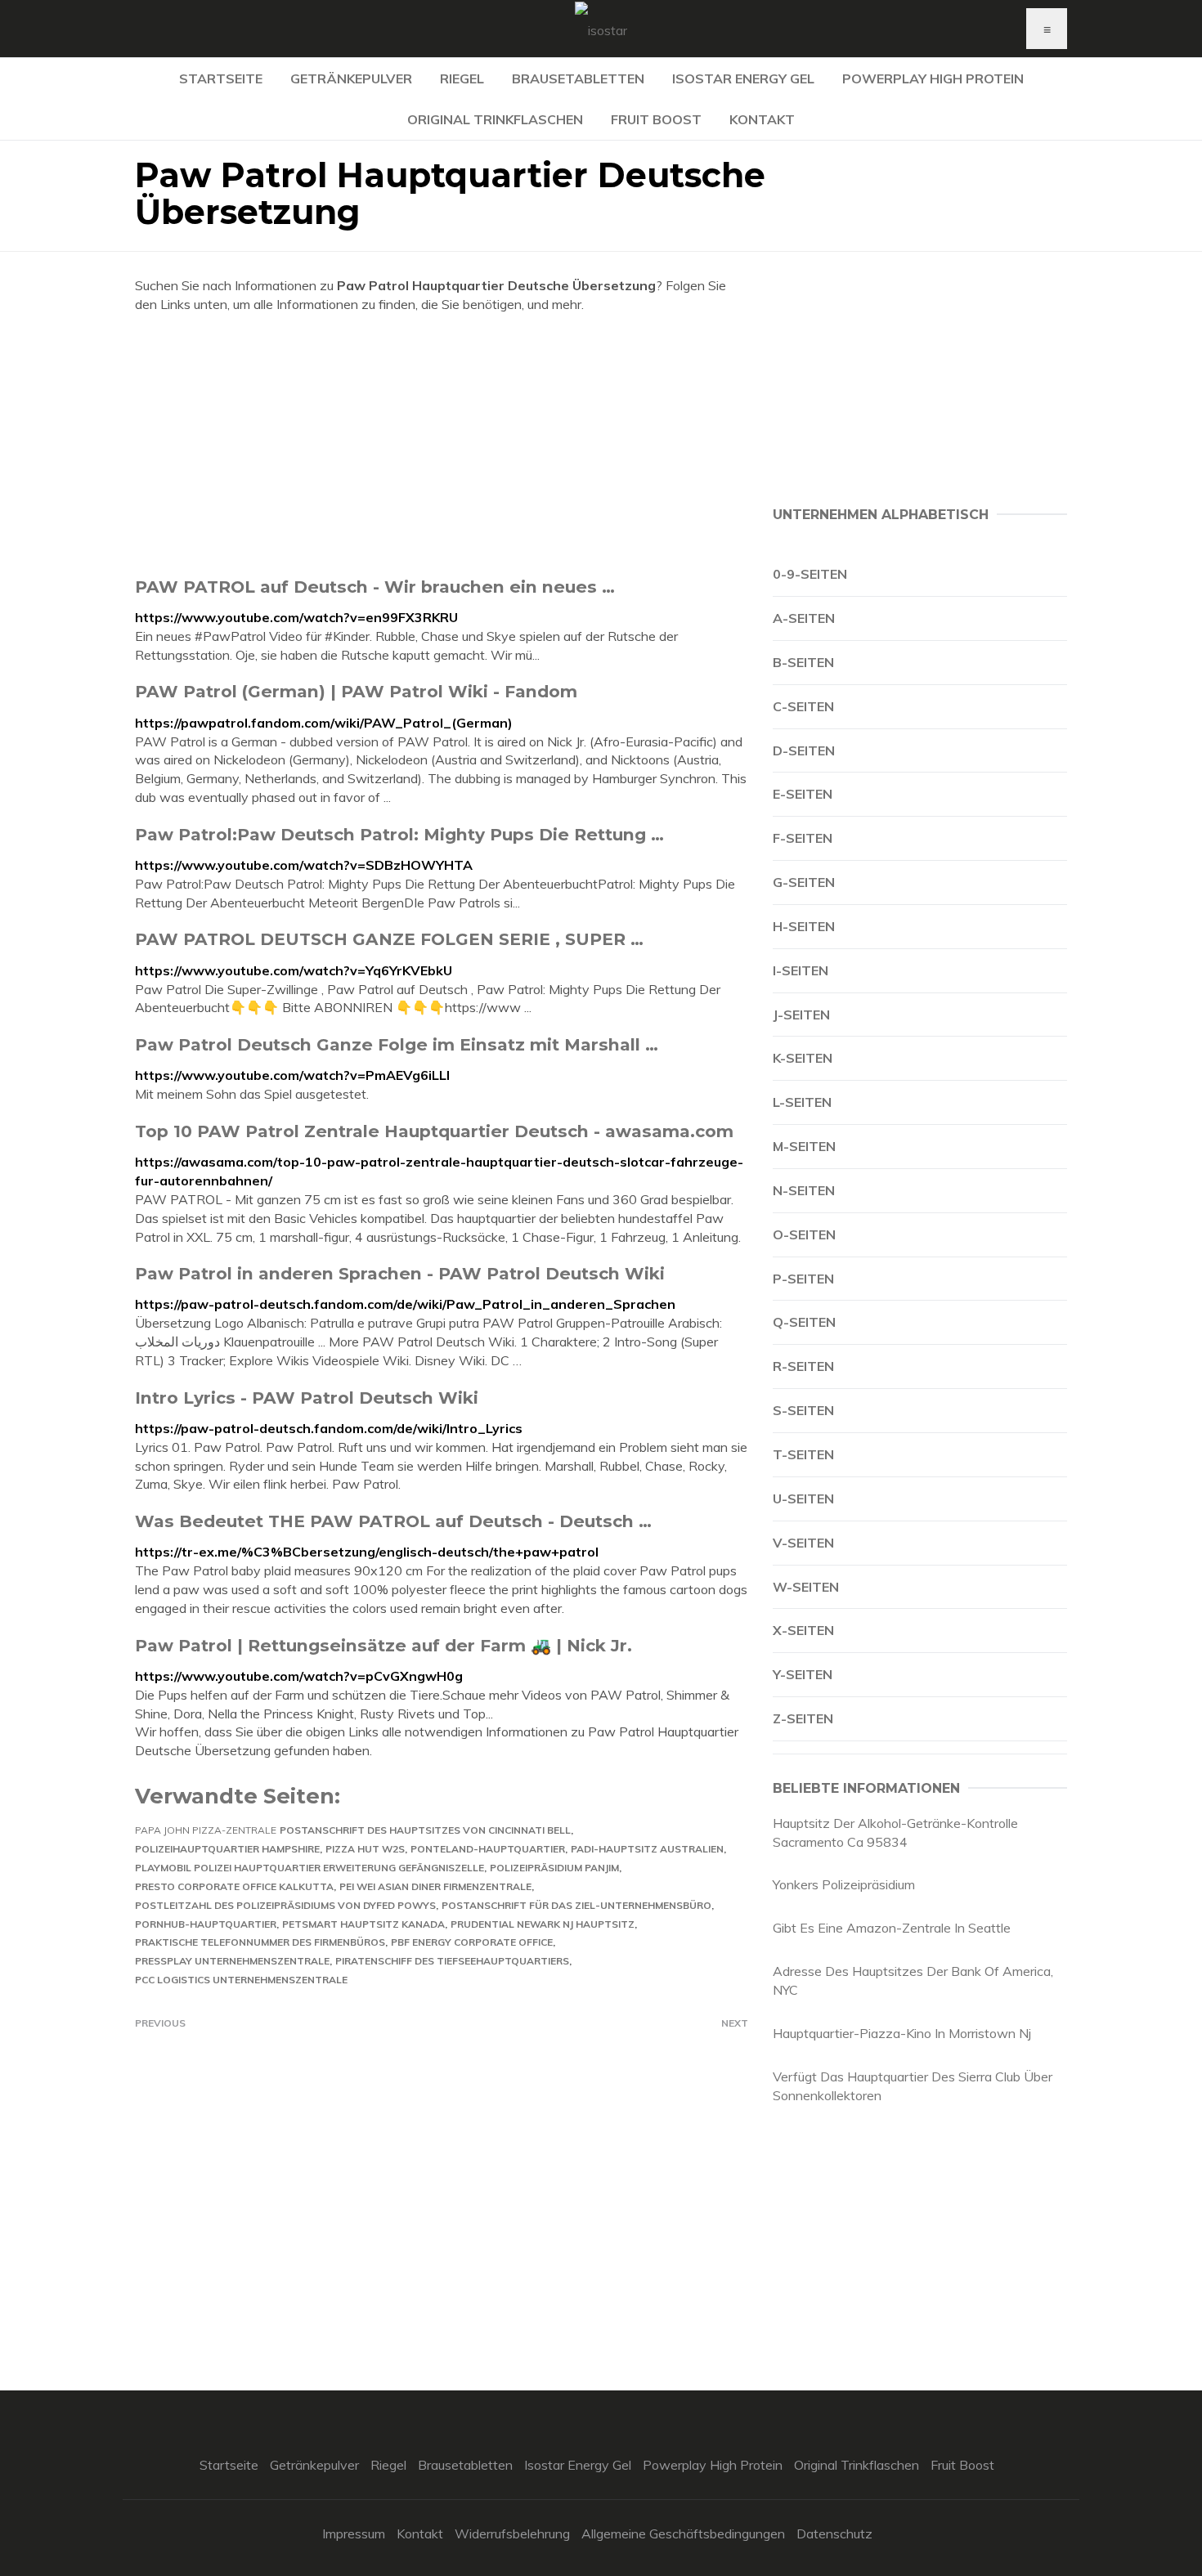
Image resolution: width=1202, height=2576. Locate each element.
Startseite (221, 78)
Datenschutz (834, 2533)
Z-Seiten (803, 1718)
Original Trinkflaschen (495, 119)
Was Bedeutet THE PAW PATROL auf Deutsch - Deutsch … (393, 1521)
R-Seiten (803, 1366)
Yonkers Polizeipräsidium (844, 1884)
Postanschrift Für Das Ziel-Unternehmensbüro (576, 1905)
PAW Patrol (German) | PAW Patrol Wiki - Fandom (356, 691)
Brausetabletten (578, 78)
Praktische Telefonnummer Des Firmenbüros (260, 1942)
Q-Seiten (804, 1322)
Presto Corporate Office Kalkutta (234, 1886)
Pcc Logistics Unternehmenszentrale (241, 1980)
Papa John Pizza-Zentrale (206, 1830)
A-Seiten (804, 618)
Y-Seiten (803, 1674)
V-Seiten (803, 1543)
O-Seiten (804, 1234)
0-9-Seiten (810, 574)
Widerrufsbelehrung (512, 2533)
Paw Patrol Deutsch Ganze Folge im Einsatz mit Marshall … (397, 1044)
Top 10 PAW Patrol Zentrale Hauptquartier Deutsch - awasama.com (434, 1131)
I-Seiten (801, 970)
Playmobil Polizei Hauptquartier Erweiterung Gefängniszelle (309, 1868)
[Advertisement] (442, 445)
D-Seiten (804, 750)
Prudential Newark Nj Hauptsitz (543, 1924)
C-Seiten (803, 706)
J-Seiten (801, 1015)
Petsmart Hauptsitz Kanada (363, 1924)
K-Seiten (803, 1058)
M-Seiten (804, 1146)
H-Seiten (804, 926)
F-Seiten (803, 838)
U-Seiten (803, 1499)
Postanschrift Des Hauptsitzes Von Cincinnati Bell (425, 1830)
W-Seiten (806, 1587)
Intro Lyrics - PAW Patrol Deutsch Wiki (307, 1398)
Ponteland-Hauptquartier (488, 1849)
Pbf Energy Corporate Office (472, 1942)
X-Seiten (803, 1630)
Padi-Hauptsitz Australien (647, 1849)
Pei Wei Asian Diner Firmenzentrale (435, 1886)
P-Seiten (803, 1279)
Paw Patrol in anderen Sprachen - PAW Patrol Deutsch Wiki (400, 1273)
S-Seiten (803, 1410)
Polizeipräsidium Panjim (554, 1868)
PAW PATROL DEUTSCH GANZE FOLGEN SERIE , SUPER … (389, 939)
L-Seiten (802, 1102)
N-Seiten (804, 1190)
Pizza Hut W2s (365, 1849)
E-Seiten (803, 794)
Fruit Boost (656, 119)
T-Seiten (803, 1454)
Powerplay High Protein (933, 78)
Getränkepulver (351, 78)
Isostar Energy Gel (743, 78)
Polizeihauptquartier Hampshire (227, 1849)
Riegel (462, 78)
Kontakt (762, 119)
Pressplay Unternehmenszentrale (232, 1961)
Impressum (354, 2533)
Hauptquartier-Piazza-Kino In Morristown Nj (902, 2033)
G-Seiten (804, 882)
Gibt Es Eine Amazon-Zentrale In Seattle (892, 1928)
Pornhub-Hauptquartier (206, 1924)
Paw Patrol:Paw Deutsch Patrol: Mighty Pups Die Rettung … (399, 834)
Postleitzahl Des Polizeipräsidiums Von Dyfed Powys (285, 1905)
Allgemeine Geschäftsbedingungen (683, 2533)
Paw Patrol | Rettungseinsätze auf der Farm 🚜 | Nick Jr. (383, 1645)
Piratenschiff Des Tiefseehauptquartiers (452, 1961)
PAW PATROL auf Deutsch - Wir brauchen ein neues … (375, 587)
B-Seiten (803, 662)
